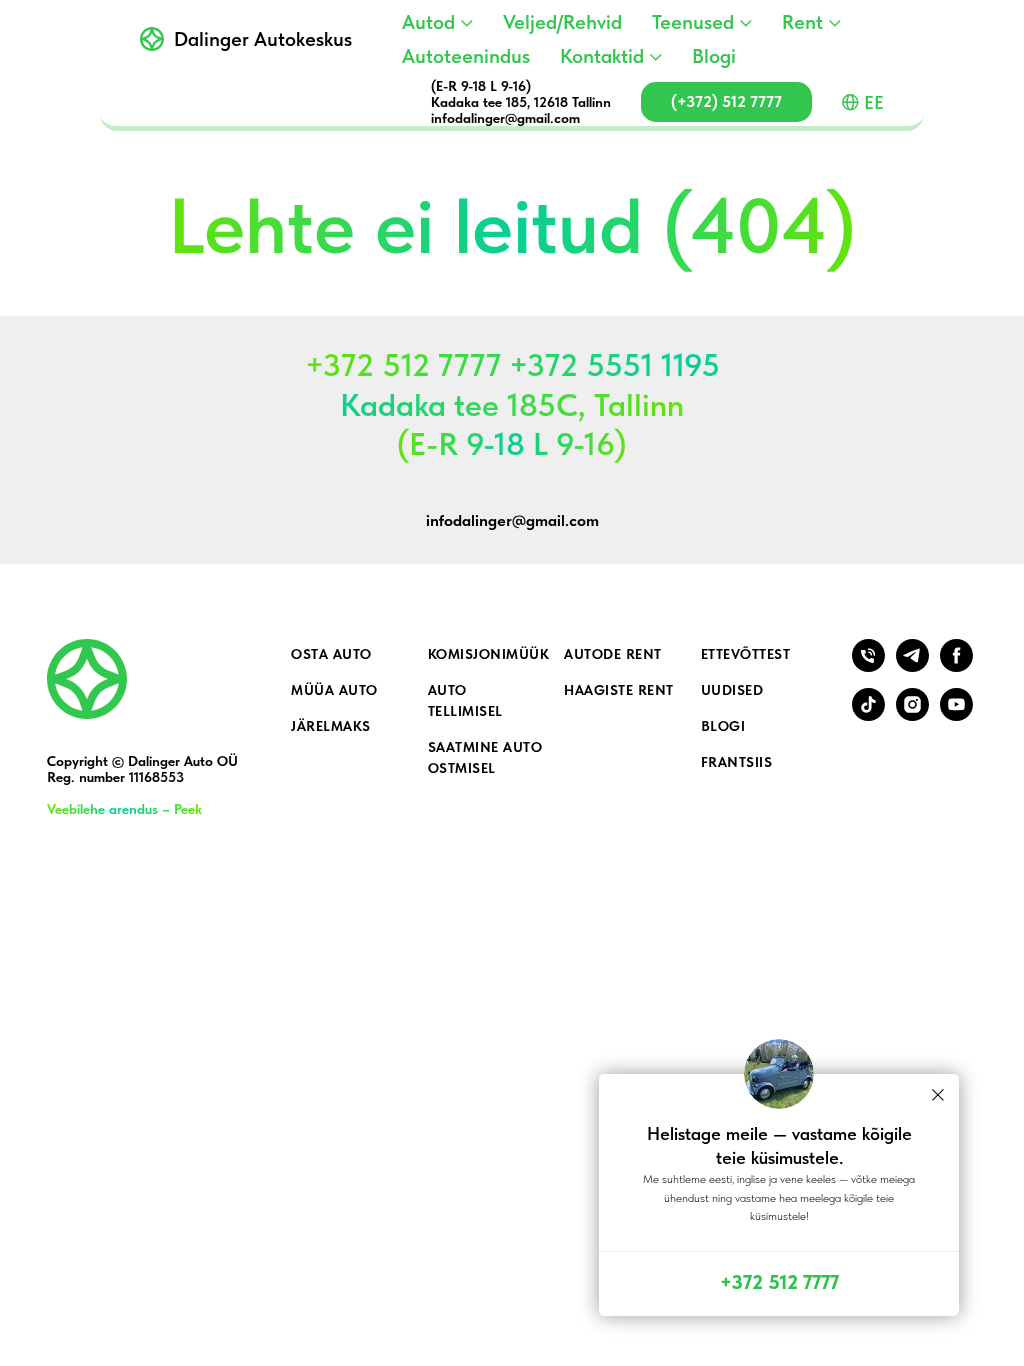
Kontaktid (602, 56)
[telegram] (912, 666)
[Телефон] (868, 666)
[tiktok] (868, 715)
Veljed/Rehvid (562, 22)
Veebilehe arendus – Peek (124, 809)
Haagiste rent (619, 690)
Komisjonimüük (489, 654)
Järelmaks (331, 726)
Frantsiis (737, 762)
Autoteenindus (466, 56)
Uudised (732, 690)
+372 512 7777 (779, 1282)
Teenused (693, 22)
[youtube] (956, 715)
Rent (802, 22)
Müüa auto (334, 690)
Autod (428, 22)
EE (874, 102)
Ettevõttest (746, 654)
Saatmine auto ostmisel (485, 757)
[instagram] (912, 715)
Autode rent (613, 654)
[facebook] (956, 666)
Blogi (714, 56)
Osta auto (331, 654)
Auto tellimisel (465, 700)
